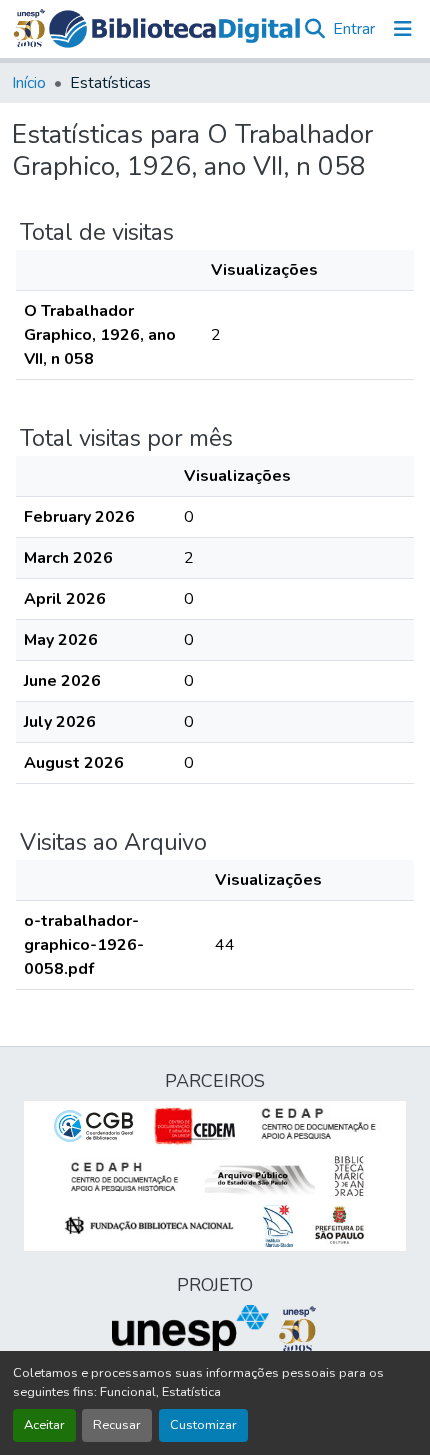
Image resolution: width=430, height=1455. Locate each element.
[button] (175, 29)
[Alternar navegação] (403, 29)
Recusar (117, 1425)
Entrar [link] (354, 29)
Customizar (203, 1425)
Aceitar (44, 1425)
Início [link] (29, 83)
